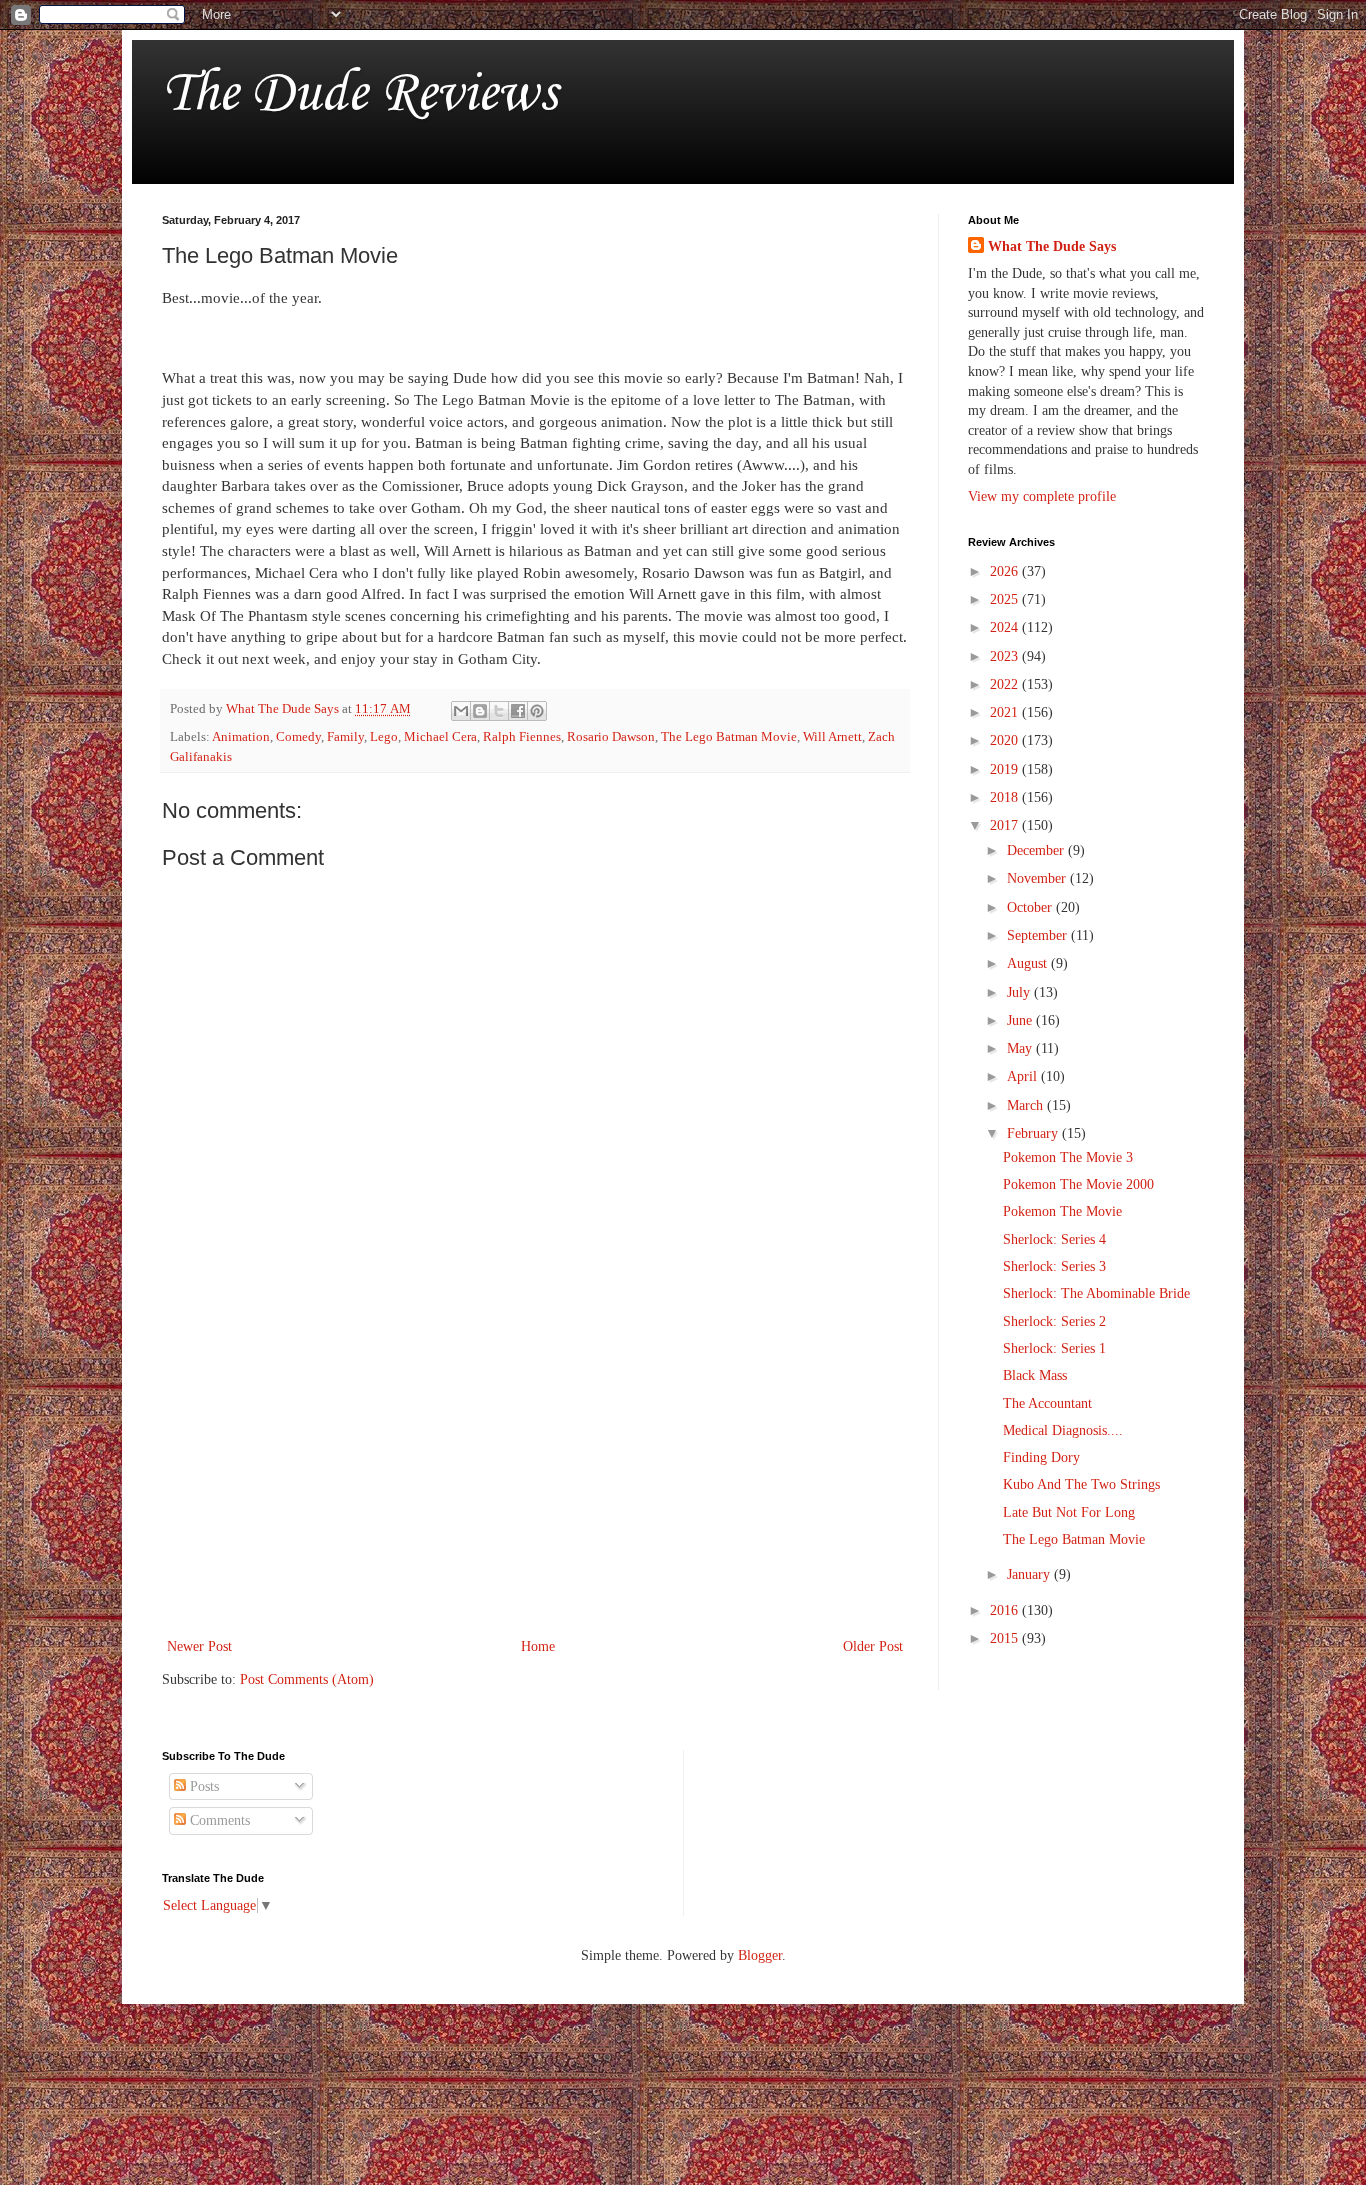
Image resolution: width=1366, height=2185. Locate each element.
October (1031, 907)
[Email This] (461, 711)
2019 (1006, 769)
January (1030, 1574)
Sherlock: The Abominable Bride (1096, 1293)
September (1039, 935)
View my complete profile (1042, 496)
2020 (1006, 740)
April (1024, 1076)
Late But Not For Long (1069, 1512)
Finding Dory (1041, 1457)
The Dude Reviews (359, 94)
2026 (1006, 571)
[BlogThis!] (480, 711)
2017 (1006, 825)
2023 (1006, 656)
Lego (384, 737)
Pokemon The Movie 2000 (1078, 1184)
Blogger (760, 1955)
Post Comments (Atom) (307, 1679)
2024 (1006, 627)
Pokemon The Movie (1062, 1211)
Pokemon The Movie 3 (1068, 1157)
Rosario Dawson (611, 737)
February (1034, 1133)
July (1020, 992)
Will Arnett (832, 737)
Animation (241, 737)
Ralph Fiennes (522, 737)
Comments (218, 1820)
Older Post (873, 1646)
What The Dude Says (1052, 246)
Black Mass (1035, 1375)
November (1038, 878)
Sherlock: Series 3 (1054, 1266)
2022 (1006, 684)
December (1037, 850)
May (1021, 1048)
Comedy (298, 737)
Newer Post (199, 1646)
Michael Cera (440, 737)
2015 (1006, 1638)
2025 (1006, 599)
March (1027, 1105)
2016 (1006, 1610)
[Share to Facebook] (518, 711)
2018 (1006, 797)
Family (345, 737)
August (1029, 963)
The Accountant (1047, 1403)
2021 (1006, 712)
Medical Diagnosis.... (1063, 1430)
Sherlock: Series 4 (1054, 1239)
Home (538, 1646)
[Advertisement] (535, 1469)
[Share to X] (499, 711)
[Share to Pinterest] (537, 711)
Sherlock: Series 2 (1054, 1321)
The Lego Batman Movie (729, 737)
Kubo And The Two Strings (1081, 1484)
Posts (202, 1786)
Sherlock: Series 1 (1054, 1348)
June (1021, 1020)
